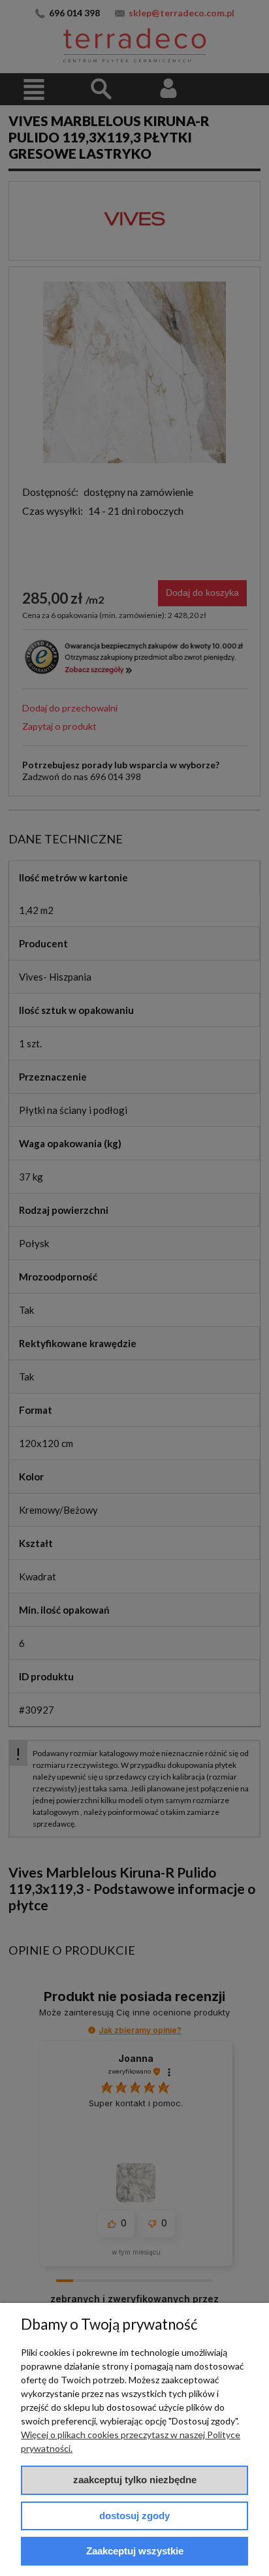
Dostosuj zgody (134, 2516)
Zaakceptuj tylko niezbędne (135, 2480)
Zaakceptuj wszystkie (135, 2551)
